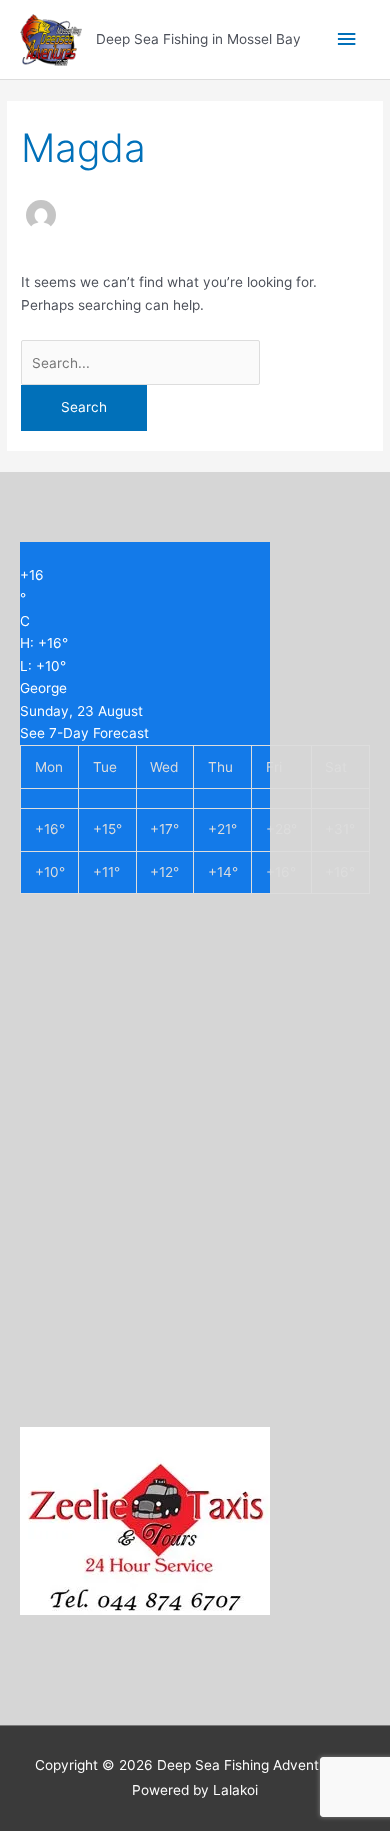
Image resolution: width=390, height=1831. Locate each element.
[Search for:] (140, 363)
